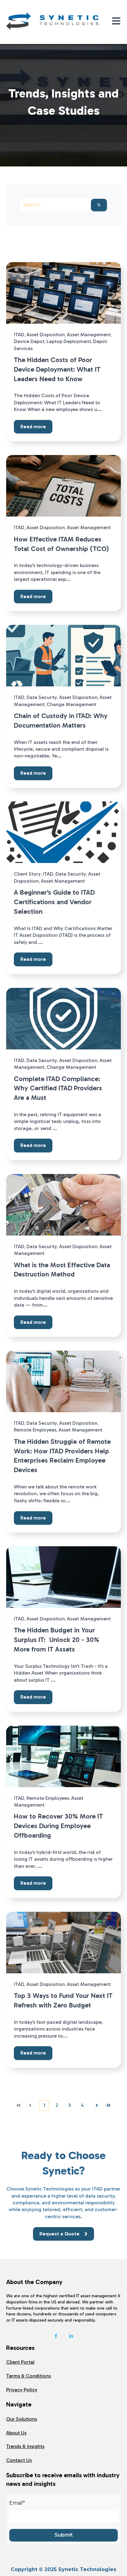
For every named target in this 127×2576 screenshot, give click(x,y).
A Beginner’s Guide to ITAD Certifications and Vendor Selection (54, 902)
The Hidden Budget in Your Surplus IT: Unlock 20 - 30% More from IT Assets (57, 1640)
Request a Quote (59, 2234)
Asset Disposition (46, 335)
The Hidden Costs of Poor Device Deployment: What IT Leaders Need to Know (57, 369)
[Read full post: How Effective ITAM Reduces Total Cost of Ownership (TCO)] (63, 486)
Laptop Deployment (69, 341)
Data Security (42, 697)
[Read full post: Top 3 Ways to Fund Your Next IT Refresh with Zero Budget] (63, 1943)
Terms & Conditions (29, 2376)
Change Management (71, 704)
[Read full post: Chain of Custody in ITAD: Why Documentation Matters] (63, 656)
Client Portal (20, 2362)
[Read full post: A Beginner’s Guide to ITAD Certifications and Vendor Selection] (63, 832)
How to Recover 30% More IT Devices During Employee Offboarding (58, 1826)
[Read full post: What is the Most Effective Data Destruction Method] (63, 1205)
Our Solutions (22, 2419)
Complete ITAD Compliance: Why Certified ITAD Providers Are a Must (58, 1088)
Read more (33, 427)
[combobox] (55, 205)
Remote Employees (35, 1430)
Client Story (27, 874)
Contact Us (19, 2460)
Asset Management (89, 335)
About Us (16, 2433)
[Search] (99, 205)
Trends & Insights (25, 2446)
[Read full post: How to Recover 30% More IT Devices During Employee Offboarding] (63, 1756)
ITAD (19, 335)
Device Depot (29, 341)
